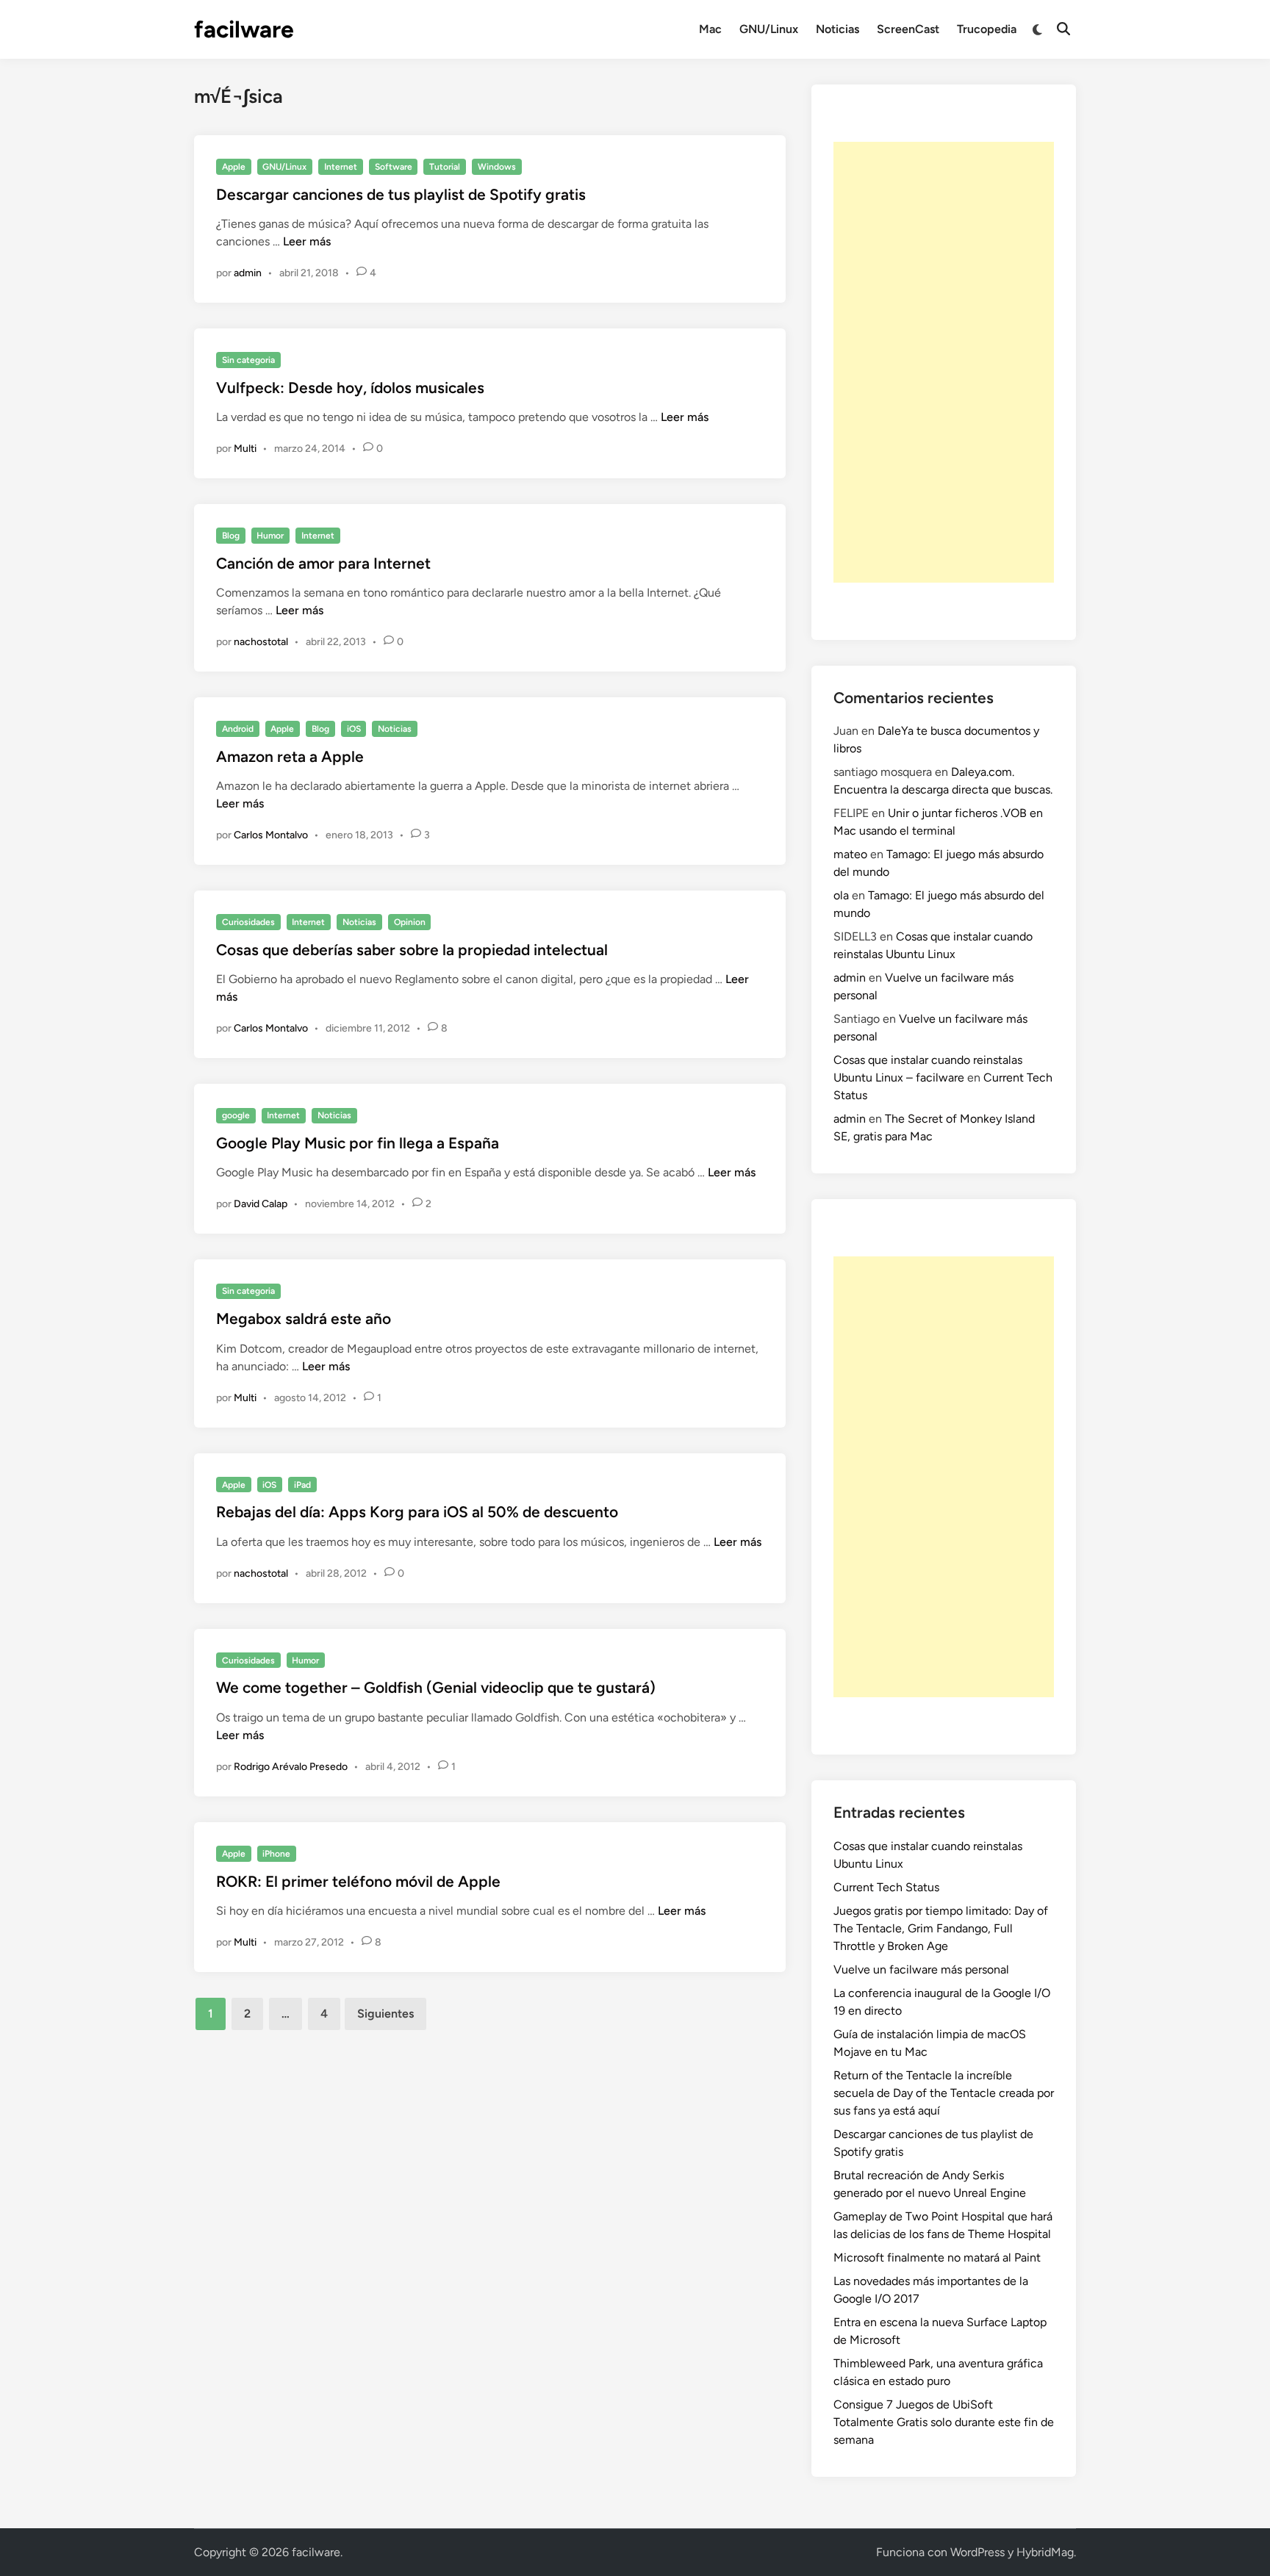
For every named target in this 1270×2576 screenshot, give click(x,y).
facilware (244, 29)
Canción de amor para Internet (323, 563)
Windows (497, 167)
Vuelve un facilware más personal (921, 1969)
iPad (302, 1485)
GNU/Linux (769, 29)
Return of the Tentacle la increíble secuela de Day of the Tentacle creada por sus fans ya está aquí (944, 2093)
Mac (710, 29)
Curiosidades (248, 922)
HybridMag (1045, 2552)
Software (394, 167)
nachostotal (261, 642)
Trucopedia (987, 29)
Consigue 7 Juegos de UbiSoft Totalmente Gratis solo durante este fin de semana (944, 2422)
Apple (234, 167)
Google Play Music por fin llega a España (358, 1143)
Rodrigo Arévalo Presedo (291, 1767)
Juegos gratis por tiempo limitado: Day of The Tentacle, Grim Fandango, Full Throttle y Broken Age (941, 1928)
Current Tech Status (886, 1887)
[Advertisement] (944, 362)
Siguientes (385, 2014)
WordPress (977, 2552)
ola (841, 895)
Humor (270, 536)
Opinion (410, 922)
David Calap (261, 1204)
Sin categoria (248, 360)
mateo (850, 854)
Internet (341, 167)
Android (238, 729)
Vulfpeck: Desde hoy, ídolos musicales (350, 388)
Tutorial (445, 167)
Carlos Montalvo (271, 835)
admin (248, 273)
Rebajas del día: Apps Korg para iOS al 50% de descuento (417, 1512)
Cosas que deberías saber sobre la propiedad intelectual (412, 950)
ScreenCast (908, 29)
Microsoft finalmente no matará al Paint (937, 2257)
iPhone (276, 1854)
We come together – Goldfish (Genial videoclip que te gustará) (436, 1687)
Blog (231, 536)
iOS (354, 729)
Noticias (837, 29)
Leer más (307, 241)
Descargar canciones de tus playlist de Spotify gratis (401, 194)
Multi (245, 449)
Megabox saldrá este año (304, 1318)
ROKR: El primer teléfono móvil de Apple (358, 1881)
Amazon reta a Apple (290, 756)
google (236, 1115)
